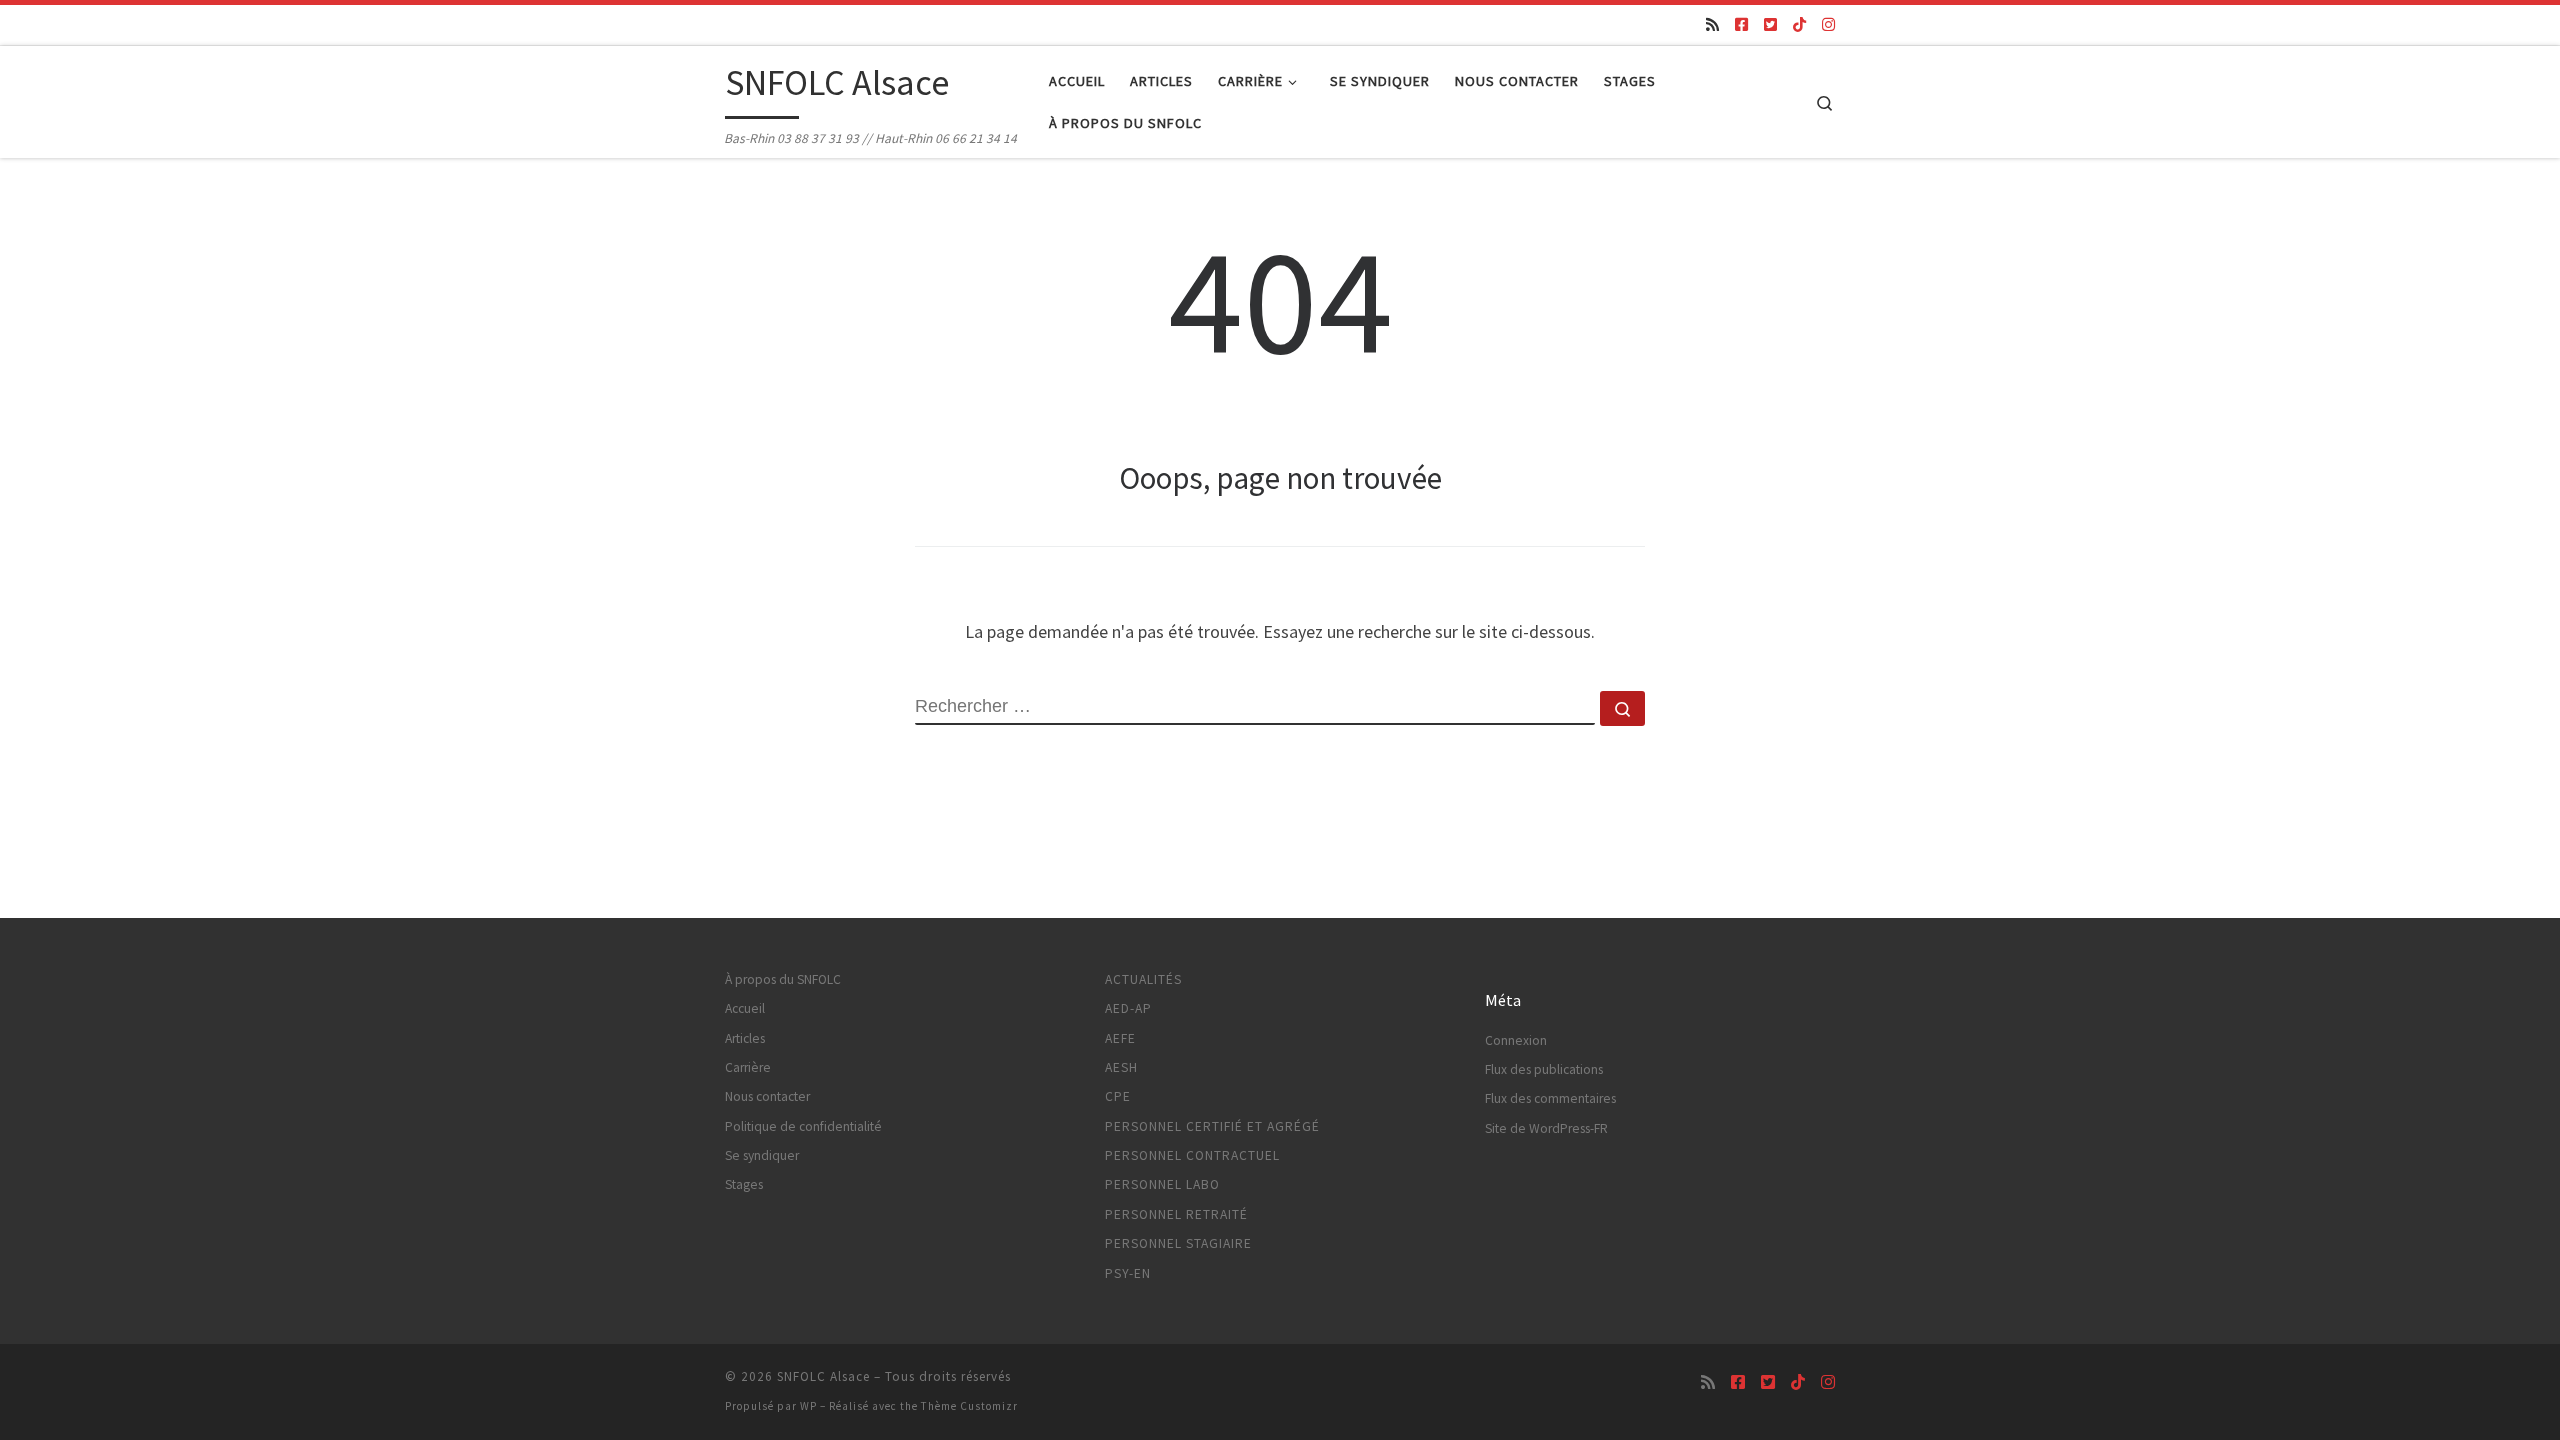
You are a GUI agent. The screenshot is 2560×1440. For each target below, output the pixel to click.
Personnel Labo (1162, 1184)
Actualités (1143, 979)
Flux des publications (1544, 1069)
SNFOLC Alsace (823, 1376)
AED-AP (1128, 1008)
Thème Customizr (969, 1406)
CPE (1118, 1096)
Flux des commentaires (1550, 1098)
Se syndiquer (762, 1155)
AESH (1121, 1067)
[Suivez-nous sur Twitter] (1770, 24)
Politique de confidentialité (803, 1126)
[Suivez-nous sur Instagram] (1828, 24)
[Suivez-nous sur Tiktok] (1799, 24)
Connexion (1516, 1040)
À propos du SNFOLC (783, 979)
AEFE (1120, 1038)
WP (808, 1406)
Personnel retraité (1176, 1214)
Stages (744, 1184)
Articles (745, 1038)
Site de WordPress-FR (1546, 1128)
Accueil (745, 1008)
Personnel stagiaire (1178, 1243)
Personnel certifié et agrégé (1212, 1126)
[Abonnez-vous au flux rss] (1712, 24)
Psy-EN (1128, 1273)
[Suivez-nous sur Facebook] (1741, 24)
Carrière (748, 1067)
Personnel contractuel (1192, 1155)
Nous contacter (767, 1096)
